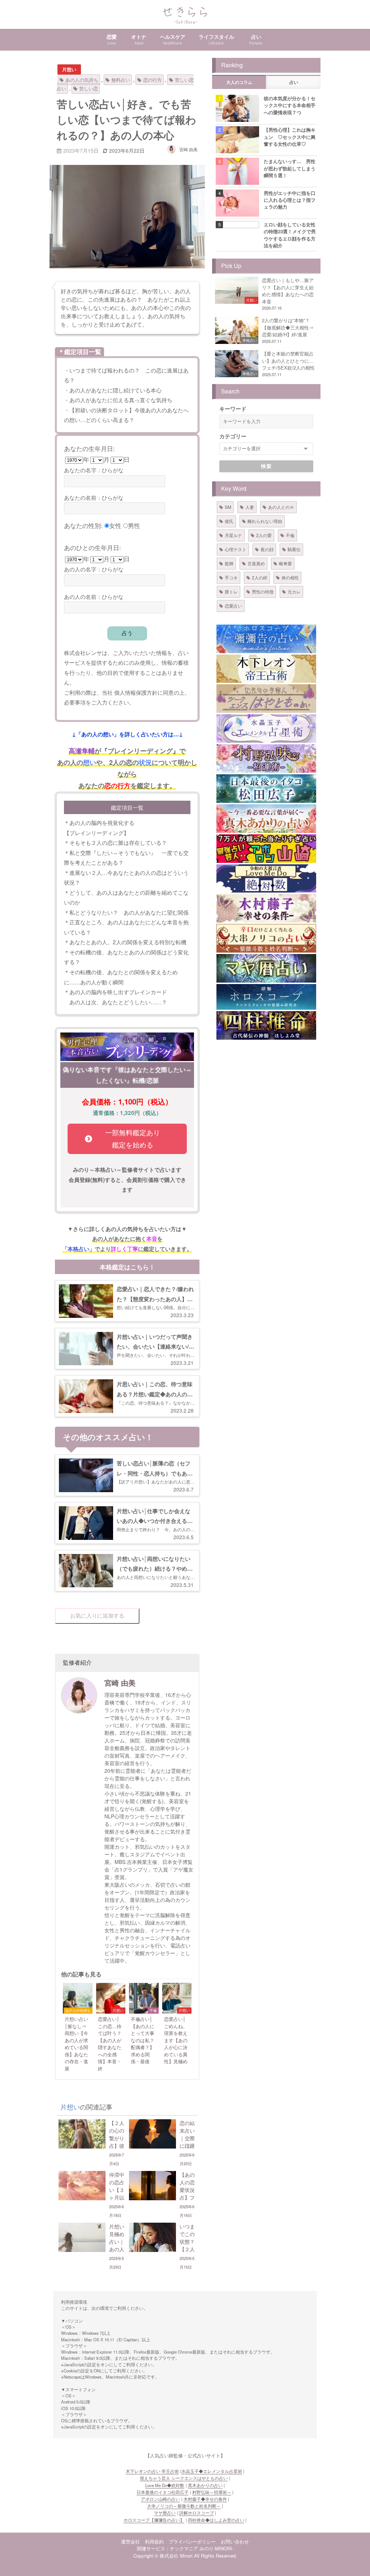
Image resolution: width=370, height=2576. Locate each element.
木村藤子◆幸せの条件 (205, 2499)
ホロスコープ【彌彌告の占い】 (154, 2520)
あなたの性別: (83, 525)
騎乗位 (294, 549)
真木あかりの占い (205, 2485)
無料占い (121, 80)
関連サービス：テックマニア (167, 2548)
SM (228, 507)
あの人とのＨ (281, 507)
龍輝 (229, 563)
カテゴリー (233, 436)
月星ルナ (233, 535)
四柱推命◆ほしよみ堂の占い (216, 2520)
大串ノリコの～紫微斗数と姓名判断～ (184, 2506)
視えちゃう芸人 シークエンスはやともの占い (184, 2478)
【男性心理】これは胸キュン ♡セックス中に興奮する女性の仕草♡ (290, 137)
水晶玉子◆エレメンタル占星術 (212, 2471)
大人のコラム (239, 82)
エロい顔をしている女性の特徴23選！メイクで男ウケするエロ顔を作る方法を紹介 (290, 235)
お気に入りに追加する (97, 1616)
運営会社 (130, 2541)
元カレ (294, 591)
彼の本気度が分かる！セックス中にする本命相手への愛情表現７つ (290, 105)
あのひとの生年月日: (92, 547)
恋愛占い (233, 606)
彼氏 (229, 521)
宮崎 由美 (188, 149)
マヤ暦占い (165, 2513)
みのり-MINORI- (216, 2548)
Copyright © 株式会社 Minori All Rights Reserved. (185, 2556)
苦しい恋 (89, 88)
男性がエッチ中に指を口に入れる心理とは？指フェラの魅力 (290, 200)
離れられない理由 (265, 521)
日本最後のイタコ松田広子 (163, 2492)
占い (294, 82)
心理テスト (236, 549)
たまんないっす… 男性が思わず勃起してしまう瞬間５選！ (290, 168)
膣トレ (231, 591)
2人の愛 (264, 535)
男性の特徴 (263, 591)
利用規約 (154, 2541)
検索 (266, 466)
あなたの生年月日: (89, 448)
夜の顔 (267, 549)
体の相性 (290, 577)
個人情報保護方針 (136, 692)
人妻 (250, 507)
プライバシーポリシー (192, 2541)
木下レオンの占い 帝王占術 (152, 2471)
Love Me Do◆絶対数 (165, 2485)
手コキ (231, 577)
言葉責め (256, 563)
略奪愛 (285, 563)
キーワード (233, 409)
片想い (69, 69)
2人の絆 (260, 577)
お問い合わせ (235, 2541)
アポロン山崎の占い (160, 2499)
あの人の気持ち (82, 80)
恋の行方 (152, 80)
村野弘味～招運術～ (212, 2492)
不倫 (290, 535)
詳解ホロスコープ (197, 2513)
